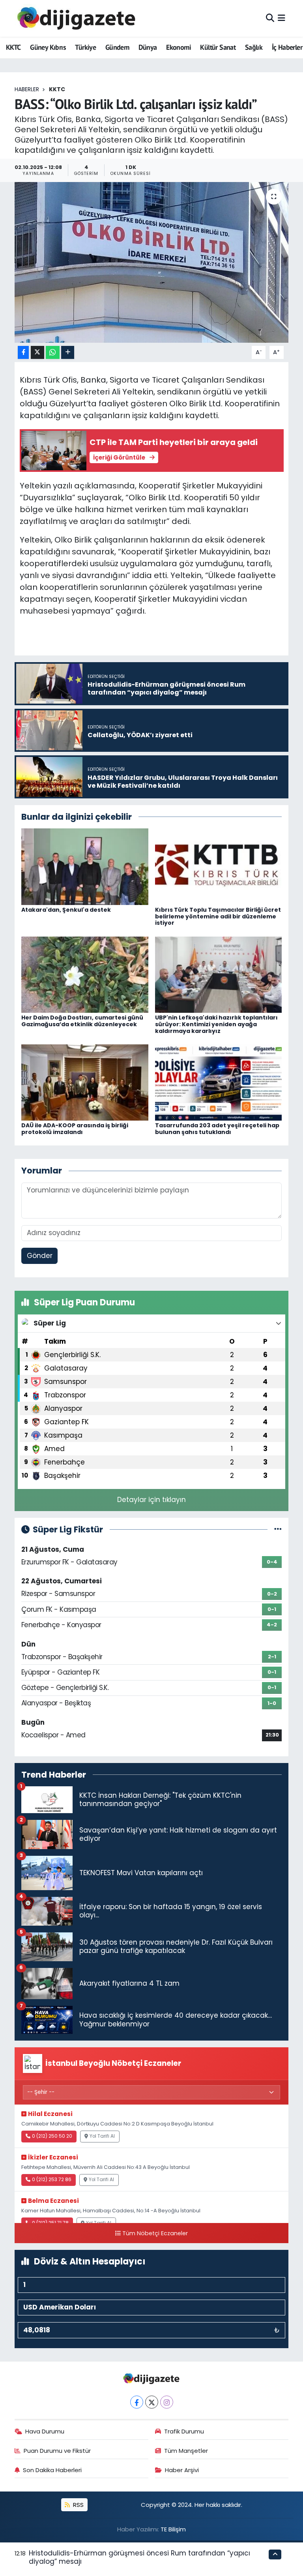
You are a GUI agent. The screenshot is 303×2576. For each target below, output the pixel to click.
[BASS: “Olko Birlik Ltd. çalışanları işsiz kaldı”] (152, 262)
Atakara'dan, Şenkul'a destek (66, 910)
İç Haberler (287, 47)
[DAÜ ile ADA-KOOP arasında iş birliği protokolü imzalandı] (85, 1082)
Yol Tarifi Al (102, 2136)
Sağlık (254, 47)
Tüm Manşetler (186, 2451)
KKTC (13, 47)
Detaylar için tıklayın (151, 1500)
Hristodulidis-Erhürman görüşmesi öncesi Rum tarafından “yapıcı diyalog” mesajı (139, 2557)
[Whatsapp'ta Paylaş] (53, 352)
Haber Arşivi (182, 2470)
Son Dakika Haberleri (52, 2470)
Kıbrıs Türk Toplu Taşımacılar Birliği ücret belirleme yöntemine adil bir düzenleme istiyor (218, 916)
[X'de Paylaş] (37, 352)
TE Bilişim (173, 2529)
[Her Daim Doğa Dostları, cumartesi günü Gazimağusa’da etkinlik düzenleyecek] (85, 974)
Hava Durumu (45, 2431)
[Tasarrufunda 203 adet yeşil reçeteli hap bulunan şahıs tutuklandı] (219, 1082)
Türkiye (85, 47)
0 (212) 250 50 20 (52, 2136)
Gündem (117, 47)
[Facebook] (137, 2402)
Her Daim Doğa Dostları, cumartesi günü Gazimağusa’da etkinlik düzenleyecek (82, 1021)
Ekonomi (179, 47)
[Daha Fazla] (68, 352)
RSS (78, 2505)
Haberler (27, 89)
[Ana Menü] (281, 18)
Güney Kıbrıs (48, 47)
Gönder (40, 1256)
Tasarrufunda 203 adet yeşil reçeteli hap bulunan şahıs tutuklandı (217, 1129)
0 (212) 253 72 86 (52, 2180)
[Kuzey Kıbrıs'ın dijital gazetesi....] (77, 18)
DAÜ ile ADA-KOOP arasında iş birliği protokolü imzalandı (75, 1129)
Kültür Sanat (218, 47)
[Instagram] (167, 2402)
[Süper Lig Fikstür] (278, 1529)
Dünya (148, 47)
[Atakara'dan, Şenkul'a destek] (85, 866)
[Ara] (270, 18)
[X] (152, 2402)
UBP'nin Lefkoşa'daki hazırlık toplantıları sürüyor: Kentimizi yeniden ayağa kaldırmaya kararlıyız (216, 1024)
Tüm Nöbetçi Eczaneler (155, 2233)
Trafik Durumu (184, 2431)
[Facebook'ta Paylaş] (23, 352)
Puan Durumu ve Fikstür (57, 2451)
